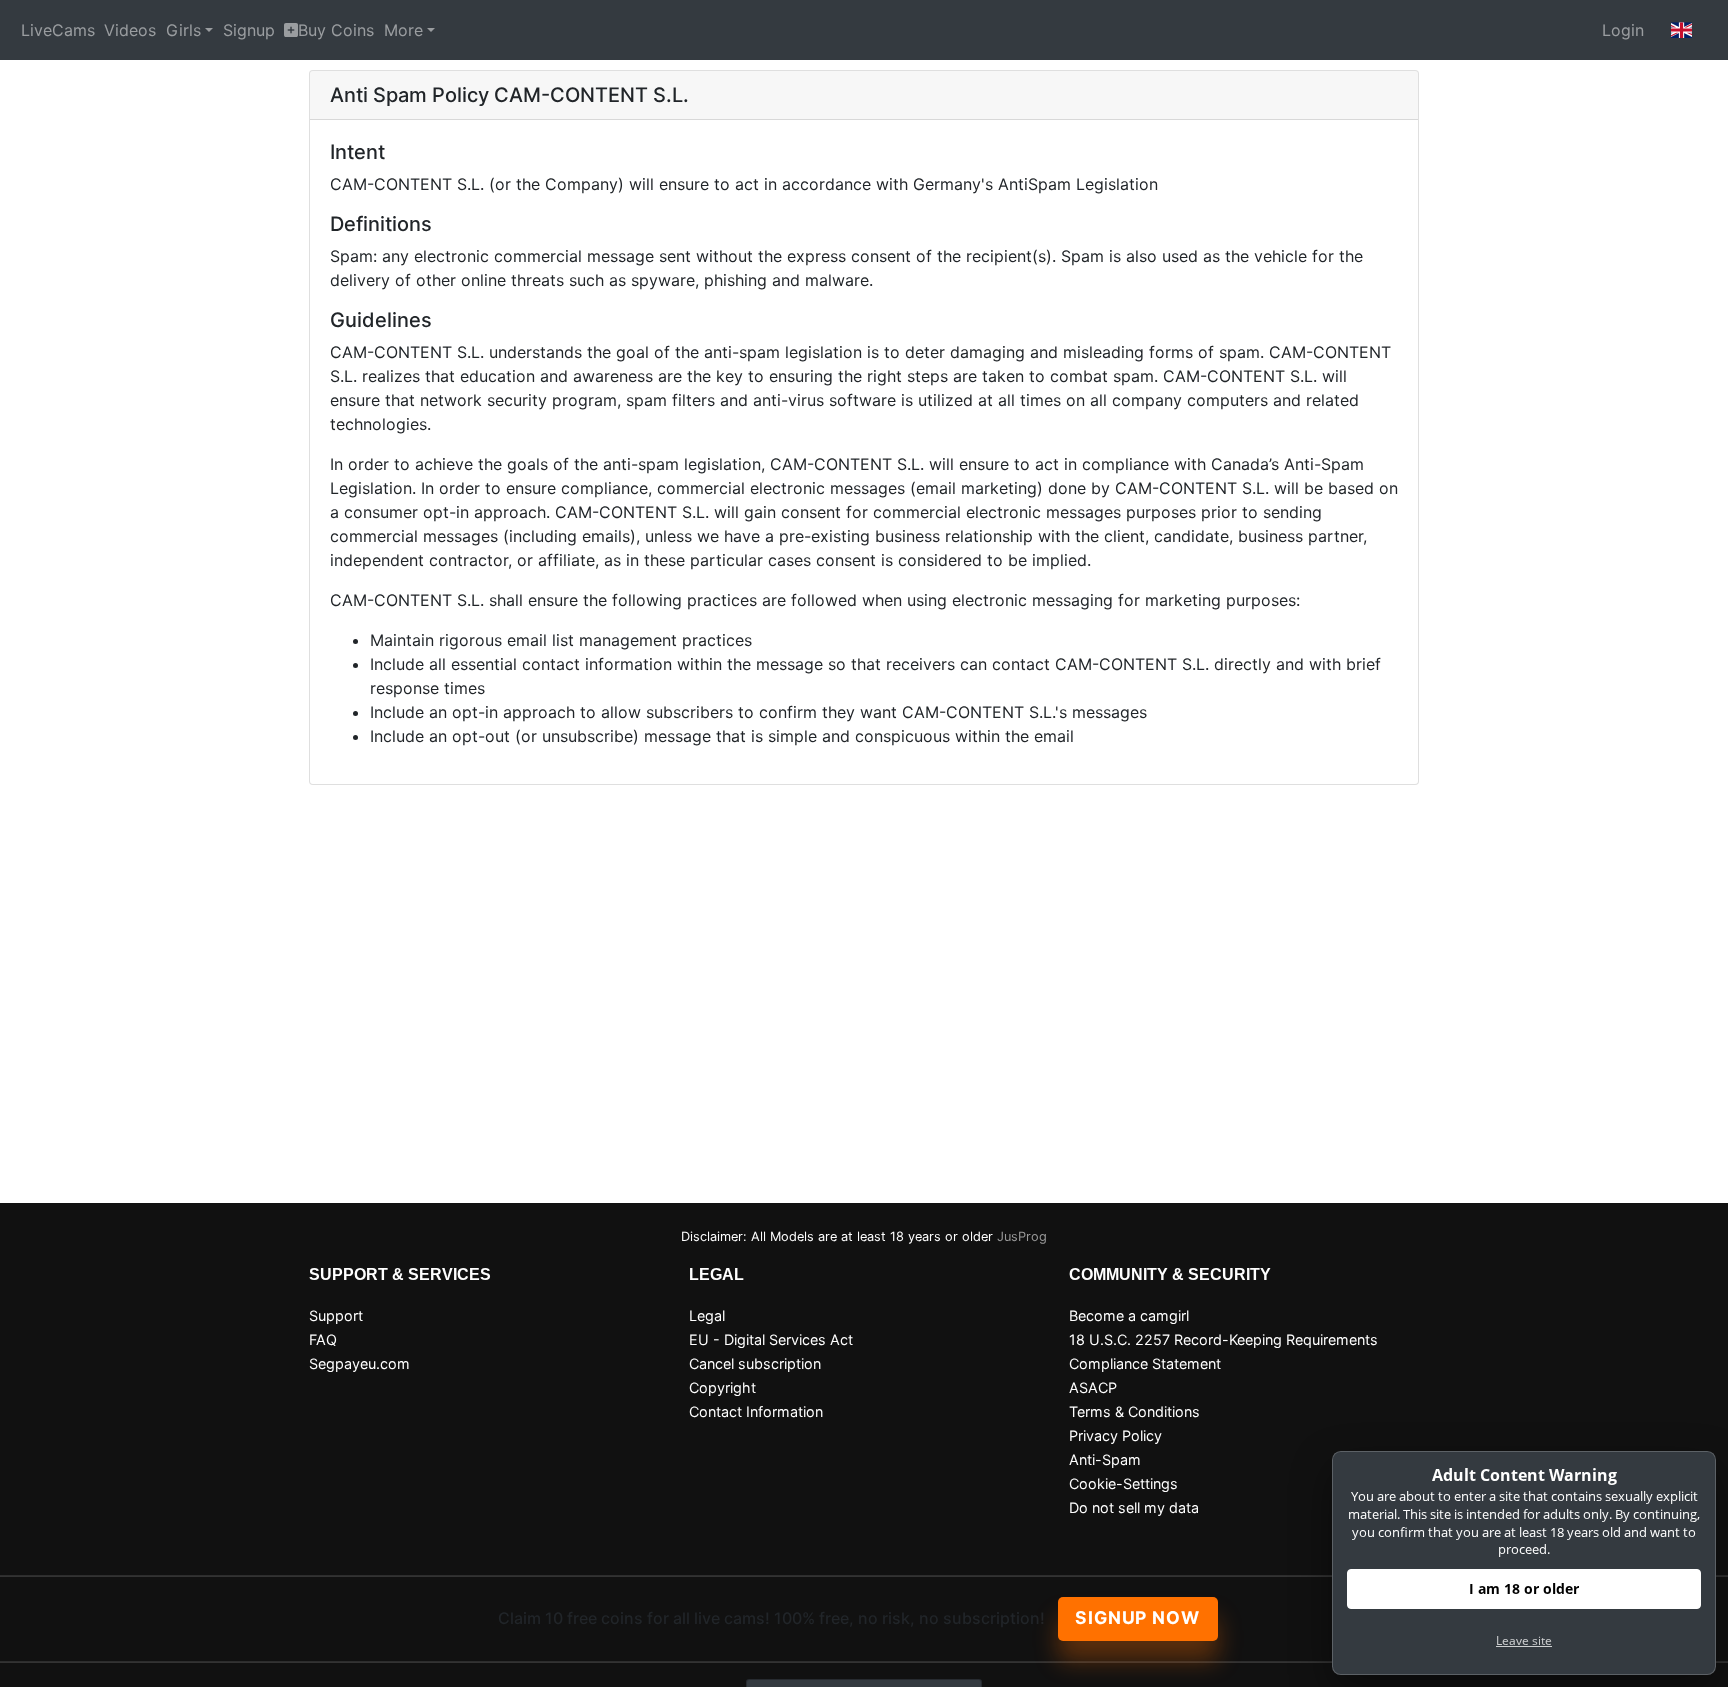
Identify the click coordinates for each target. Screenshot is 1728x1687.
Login (1623, 30)
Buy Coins (336, 30)
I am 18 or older (1524, 1588)
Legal (707, 1315)
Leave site (1524, 1640)
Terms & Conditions (1134, 1411)
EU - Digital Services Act (771, 1339)
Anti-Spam (1105, 1459)
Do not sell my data (1134, 1507)
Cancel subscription (755, 1363)
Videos (130, 30)
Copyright (722, 1387)
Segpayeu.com (359, 1363)
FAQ (323, 1339)
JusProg (1022, 1236)
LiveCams (58, 30)
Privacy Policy (1115, 1435)
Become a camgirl (1129, 1315)
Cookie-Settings (1123, 1483)
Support (336, 1315)
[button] (1682, 30)
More (403, 30)
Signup (249, 30)
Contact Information (756, 1411)
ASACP (1093, 1387)
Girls (183, 30)
